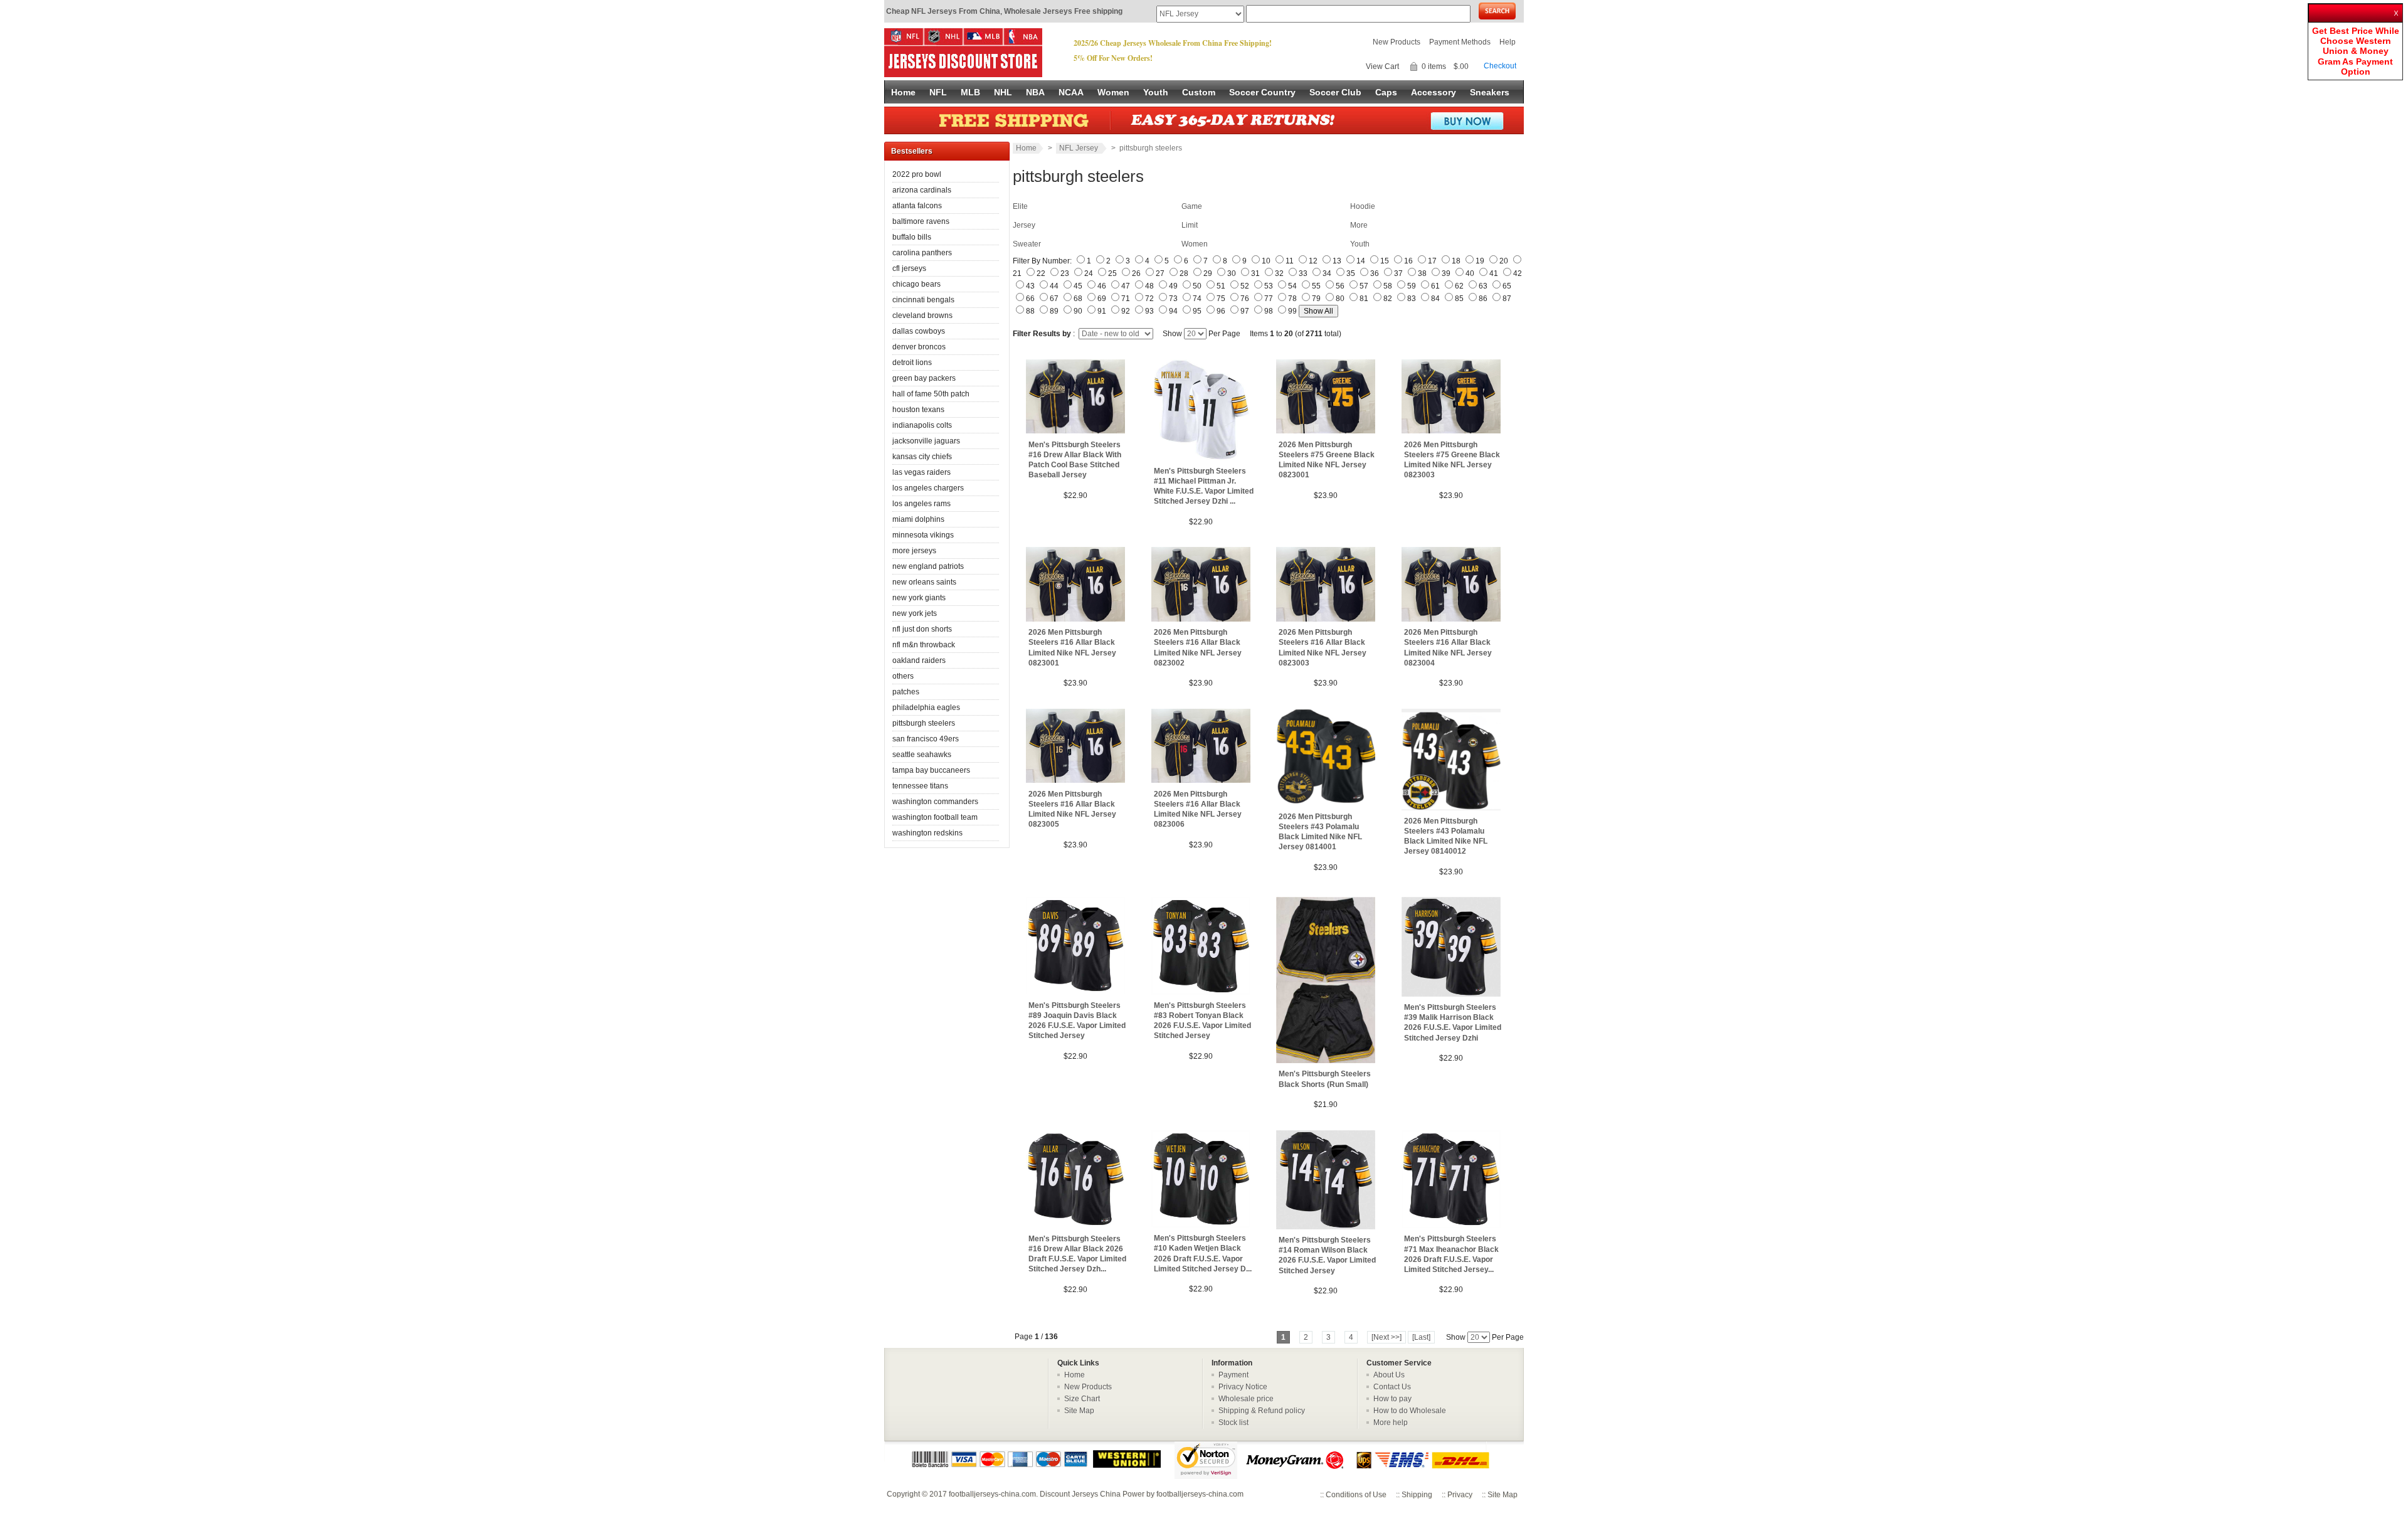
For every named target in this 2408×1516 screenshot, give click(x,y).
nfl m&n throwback (924, 645)
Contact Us (1392, 1387)
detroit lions (912, 363)
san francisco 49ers (926, 739)
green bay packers (924, 378)
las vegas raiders (921, 472)
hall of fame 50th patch (931, 394)
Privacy (1460, 1495)
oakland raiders (919, 660)
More (1359, 225)
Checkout (1500, 66)
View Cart (1382, 66)
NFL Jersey (1080, 148)
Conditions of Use (1356, 1495)
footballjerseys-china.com (992, 1494)
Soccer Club (1335, 92)
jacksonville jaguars (926, 441)
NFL (938, 92)
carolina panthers (922, 253)
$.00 (1461, 66)
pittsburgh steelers (924, 723)
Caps (1386, 92)
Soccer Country (1262, 92)
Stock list (1233, 1423)
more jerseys (914, 551)
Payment (1233, 1375)
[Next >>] (1386, 1337)
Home (903, 92)
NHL (1003, 92)
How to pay (1392, 1399)
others (903, 676)
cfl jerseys (909, 268)
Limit (1190, 225)
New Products (1397, 42)
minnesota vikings (923, 535)
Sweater (1027, 244)
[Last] (1421, 1337)
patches (906, 692)
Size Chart (1082, 1399)
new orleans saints (924, 582)
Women (1113, 92)
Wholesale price (1246, 1399)
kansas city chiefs (922, 457)
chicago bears (916, 284)
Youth (1156, 92)
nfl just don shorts (922, 629)
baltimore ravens (921, 221)
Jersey (1024, 225)
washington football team (935, 817)
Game (1192, 206)
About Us (1389, 1375)
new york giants (919, 598)
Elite (1020, 206)
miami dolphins (918, 519)
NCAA (1071, 92)
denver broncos (919, 347)
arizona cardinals (922, 190)
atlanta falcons (917, 206)
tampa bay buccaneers (931, 770)
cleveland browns (922, 315)
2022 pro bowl (917, 174)
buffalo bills (912, 237)
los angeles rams (921, 504)
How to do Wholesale (1410, 1411)
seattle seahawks (922, 755)
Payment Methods (1460, 42)
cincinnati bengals (923, 300)
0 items (1434, 66)
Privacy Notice (1243, 1387)
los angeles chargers (928, 488)
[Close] (2397, 9)
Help (1508, 42)
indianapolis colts (922, 425)
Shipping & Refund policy (1262, 1411)
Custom (1199, 92)
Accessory (1434, 92)
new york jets (915, 613)
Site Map (1079, 1411)
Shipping (1417, 1495)
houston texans (918, 410)
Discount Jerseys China (1080, 1494)
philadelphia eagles (926, 708)
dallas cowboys (919, 331)
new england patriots (928, 566)
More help (1391, 1423)
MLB (970, 92)
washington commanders (935, 802)
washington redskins (927, 833)
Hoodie (1363, 206)
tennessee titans (920, 786)
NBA (1035, 92)
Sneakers (1490, 92)
